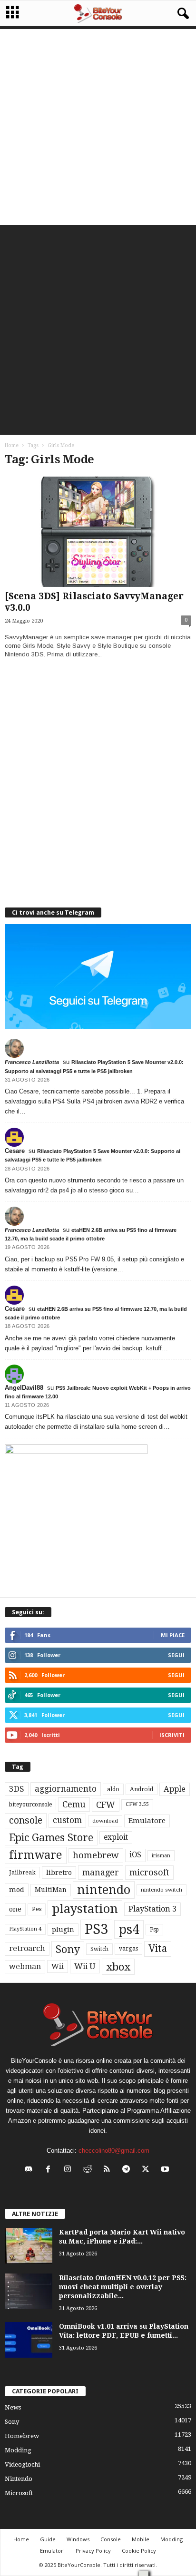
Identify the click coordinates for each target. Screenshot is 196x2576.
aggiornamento (66, 1789)
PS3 (96, 1929)
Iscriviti (172, 1735)
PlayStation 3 (152, 1909)
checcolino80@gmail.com (114, 2151)
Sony (68, 1949)
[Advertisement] (98, 127)
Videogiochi (22, 2464)
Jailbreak (22, 1873)
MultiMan (51, 1890)
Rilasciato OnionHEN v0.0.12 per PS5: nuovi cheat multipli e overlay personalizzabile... (123, 2287)
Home (12, 445)
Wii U (85, 1966)
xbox (118, 1967)
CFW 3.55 (137, 1804)
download (105, 1821)
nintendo (104, 1890)
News (13, 2407)
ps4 (129, 1929)
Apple (175, 1789)
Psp (154, 1930)
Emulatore (147, 1821)
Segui (176, 1655)
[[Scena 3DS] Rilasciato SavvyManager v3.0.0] (98, 532)
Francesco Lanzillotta (32, 1062)
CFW (106, 1805)
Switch (99, 1949)
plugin (63, 1930)
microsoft (149, 1872)
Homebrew (22, 2436)
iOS (135, 1855)
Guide (48, 2539)
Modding (18, 2450)
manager (101, 1872)
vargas (128, 1949)
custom (67, 1820)
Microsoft (19, 2493)
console (26, 1820)
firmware (36, 1855)
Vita (158, 1949)
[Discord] (31, 2170)
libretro (59, 1873)
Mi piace (173, 1635)
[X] (148, 2170)
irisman (161, 1856)
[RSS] (109, 2170)
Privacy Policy (93, 2551)
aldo (113, 1789)
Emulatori (52, 2551)
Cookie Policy (139, 2551)
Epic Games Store (51, 1838)
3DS (17, 1789)
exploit (116, 1837)
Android (142, 1789)
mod (17, 1890)
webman (25, 1966)
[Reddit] (89, 2170)
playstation (85, 1909)
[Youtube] (166, 2170)
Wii (58, 1966)
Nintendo (19, 2479)
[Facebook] (50, 2170)
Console (111, 2539)
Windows (78, 2539)
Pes (37, 1909)
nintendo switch (162, 1890)
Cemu (74, 1804)
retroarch (27, 1948)
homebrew (96, 1855)
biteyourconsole (30, 1805)
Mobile (141, 2539)
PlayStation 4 (25, 1929)
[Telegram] (128, 2170)
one (15, 1909)
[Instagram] (70, 2170)
